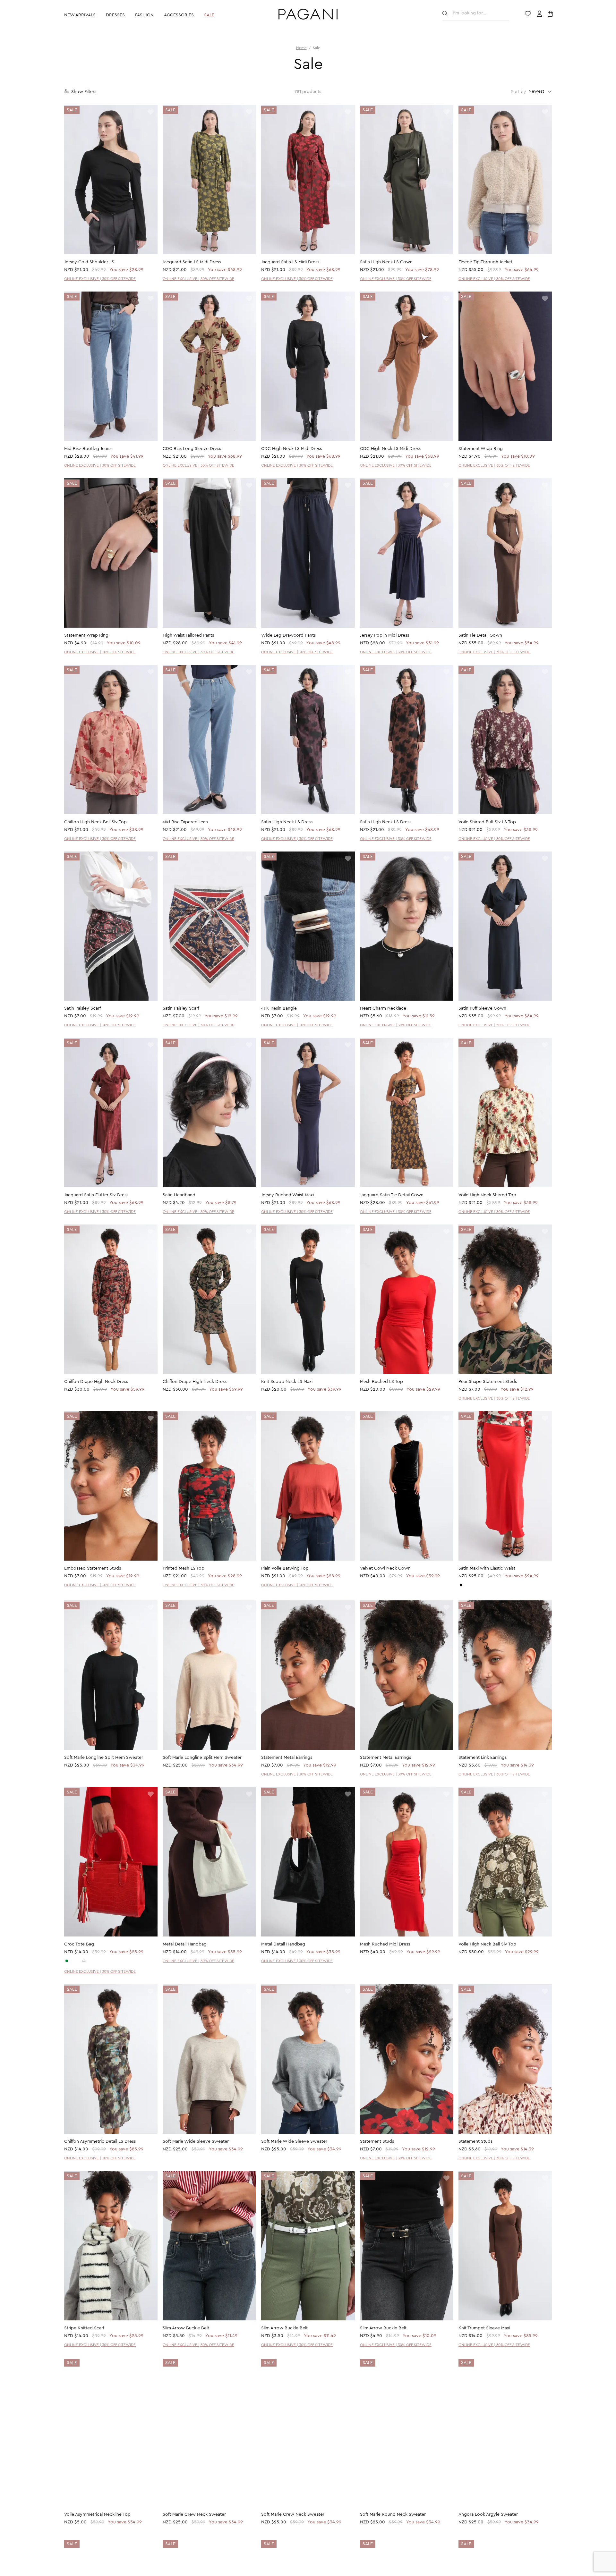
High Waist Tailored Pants (188, 635)
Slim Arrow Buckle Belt (186, 2328)
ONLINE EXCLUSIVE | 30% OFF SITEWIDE (100, 279)
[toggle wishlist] (151, 112)
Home (301, 48)
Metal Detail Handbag (185, 1944)
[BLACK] (461, 1585)
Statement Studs (377, 2141)
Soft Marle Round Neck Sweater (393, 2515)
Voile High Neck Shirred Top (487, 1195)
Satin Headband (179, 1195)
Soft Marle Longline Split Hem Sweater (104, 1758)
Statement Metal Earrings (287, 1758)
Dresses (115, 15)
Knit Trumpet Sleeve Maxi (484, 2328)
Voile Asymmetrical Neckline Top (97, 2515)
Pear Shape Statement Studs (488, 1382)
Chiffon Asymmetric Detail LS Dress (100, 2141)
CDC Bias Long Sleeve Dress (192, 449)
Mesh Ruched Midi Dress (385, 1944)
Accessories (179, 15)
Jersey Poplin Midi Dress (385, 635)
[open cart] (551, 14)
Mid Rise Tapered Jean (185, 822)
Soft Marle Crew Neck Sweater (194, 2515)
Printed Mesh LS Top (184, 1568)
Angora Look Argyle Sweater (488, 2515)
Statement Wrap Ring (481, 449)
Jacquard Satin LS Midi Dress (192, 262)
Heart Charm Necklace (383, 1008)
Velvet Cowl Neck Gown (385, 1568)
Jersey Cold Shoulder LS (89, 262)
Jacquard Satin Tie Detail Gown (392, 1195)
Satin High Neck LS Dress (287, 822)
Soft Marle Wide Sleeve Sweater (196, 2141)
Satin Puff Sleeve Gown (482, 1008)
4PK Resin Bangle (279, 1008)
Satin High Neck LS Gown (386, 262)
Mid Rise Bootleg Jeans (88, 449)
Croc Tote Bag (79, 1944)
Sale (209, 15)
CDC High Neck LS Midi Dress (291, 449)
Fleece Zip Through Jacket (485, 262)
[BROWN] (78, 1961)
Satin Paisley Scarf (82, 1008)
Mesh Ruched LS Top (381, 1382)
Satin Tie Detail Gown (480, 635)
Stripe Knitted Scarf (84, 2328)
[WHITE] (72, 1961)
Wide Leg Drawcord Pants (288, 635)
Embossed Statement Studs (93, 1568)
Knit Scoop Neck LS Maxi (287, 1382)
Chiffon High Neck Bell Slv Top (95, 822)
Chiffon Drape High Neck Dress (96, 1382)
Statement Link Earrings (483, 1758)
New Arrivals (80, 15)
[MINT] (67, 1961)
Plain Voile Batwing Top (285, 1568)
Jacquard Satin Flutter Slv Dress (96, 1195)
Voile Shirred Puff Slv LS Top (487, 822)
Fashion (144, 15)
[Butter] (466, 1585)
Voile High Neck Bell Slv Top (487, 1944)
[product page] (111, 180)
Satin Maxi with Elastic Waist (487, 1568)
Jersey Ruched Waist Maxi (287, 1195)
